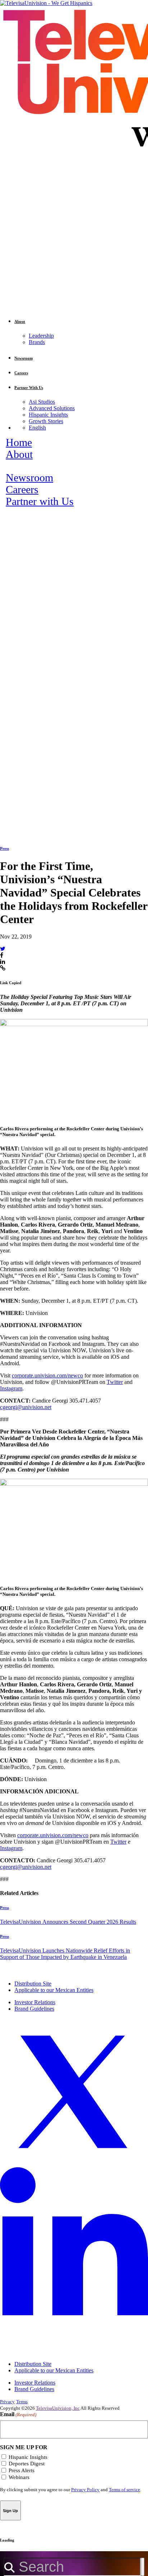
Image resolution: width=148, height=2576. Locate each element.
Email (18, 2414)
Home (19, 443)
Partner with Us (40, 501)
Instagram (11, 1388)
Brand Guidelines (34, 2009)
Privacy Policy (85, 2490)
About (19, 454)
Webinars (19, 2477)
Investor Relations (35, 2002)
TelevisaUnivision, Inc (58, 2408)
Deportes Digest (27, 2464)
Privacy (7, 2402)
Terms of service (124, 2490)
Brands (37, 342)
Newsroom (29, 478)
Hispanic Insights (48, 415)
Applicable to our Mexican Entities (54, 1990)
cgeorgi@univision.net (26, 1407)
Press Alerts (22, 2470)
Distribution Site (33, 1984)
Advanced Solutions (52, 408)
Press (4, 848)
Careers (22, 490)
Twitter (115, 1382)
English (37, 428)
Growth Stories (46, 421)
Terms (22, 2402)
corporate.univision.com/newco (47, 1375)
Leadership (41, 336)
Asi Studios (42, 402)
